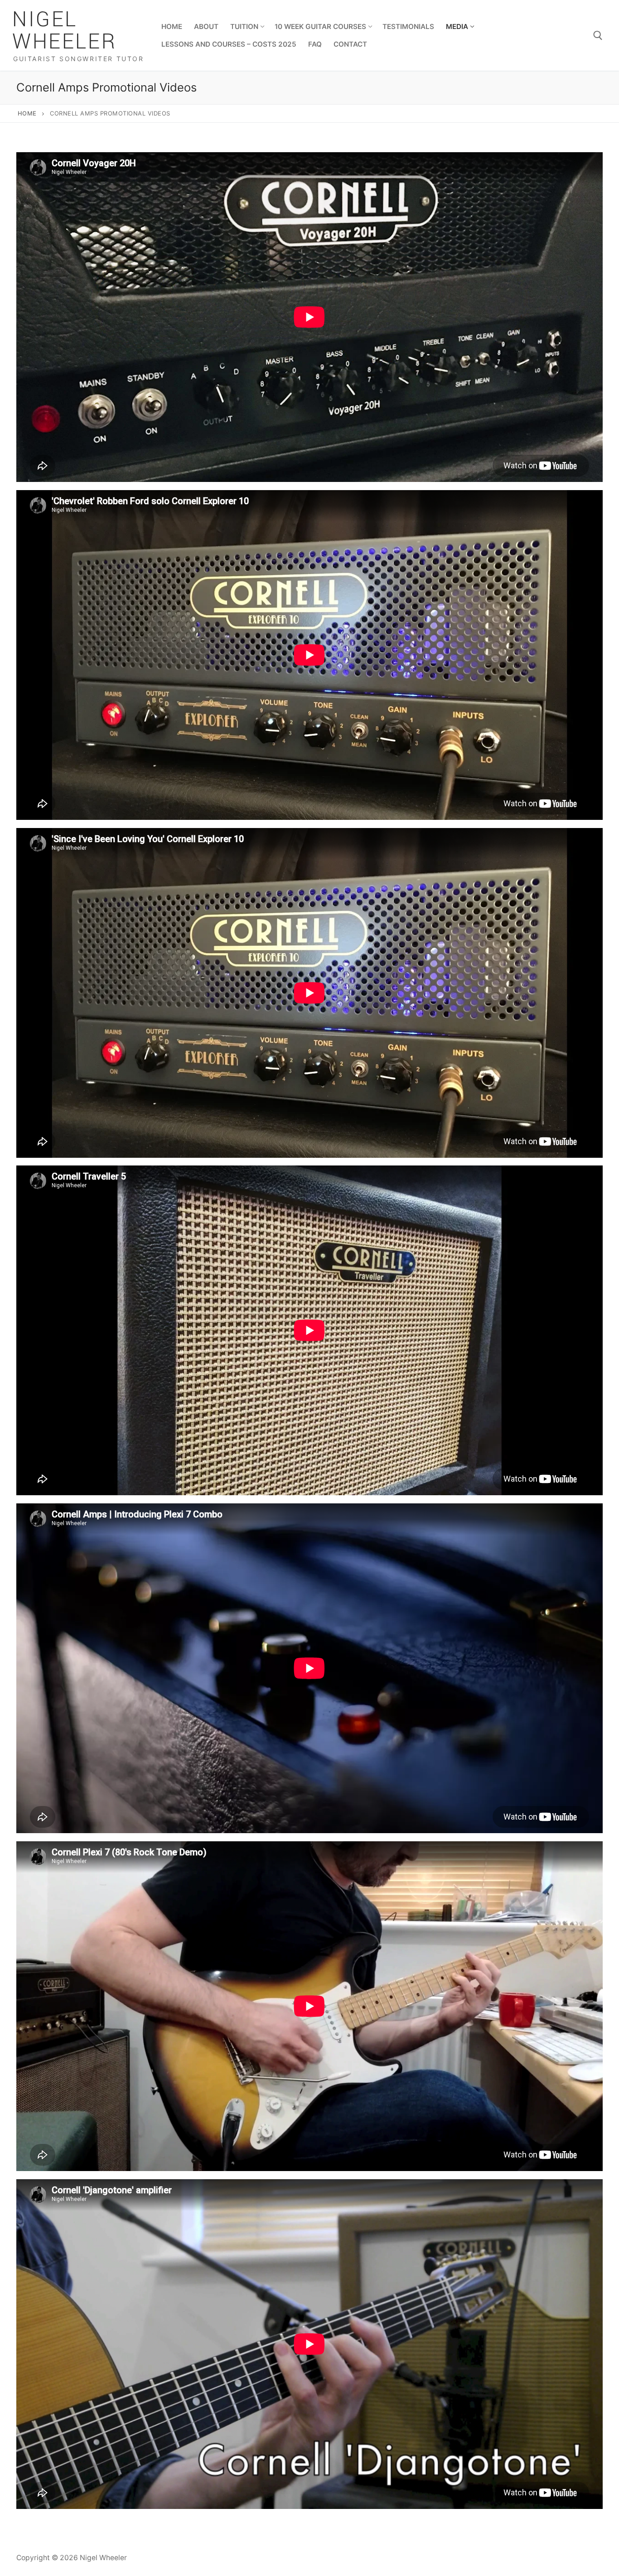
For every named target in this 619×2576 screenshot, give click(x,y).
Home (27, 113)
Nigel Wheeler (64, 31)
